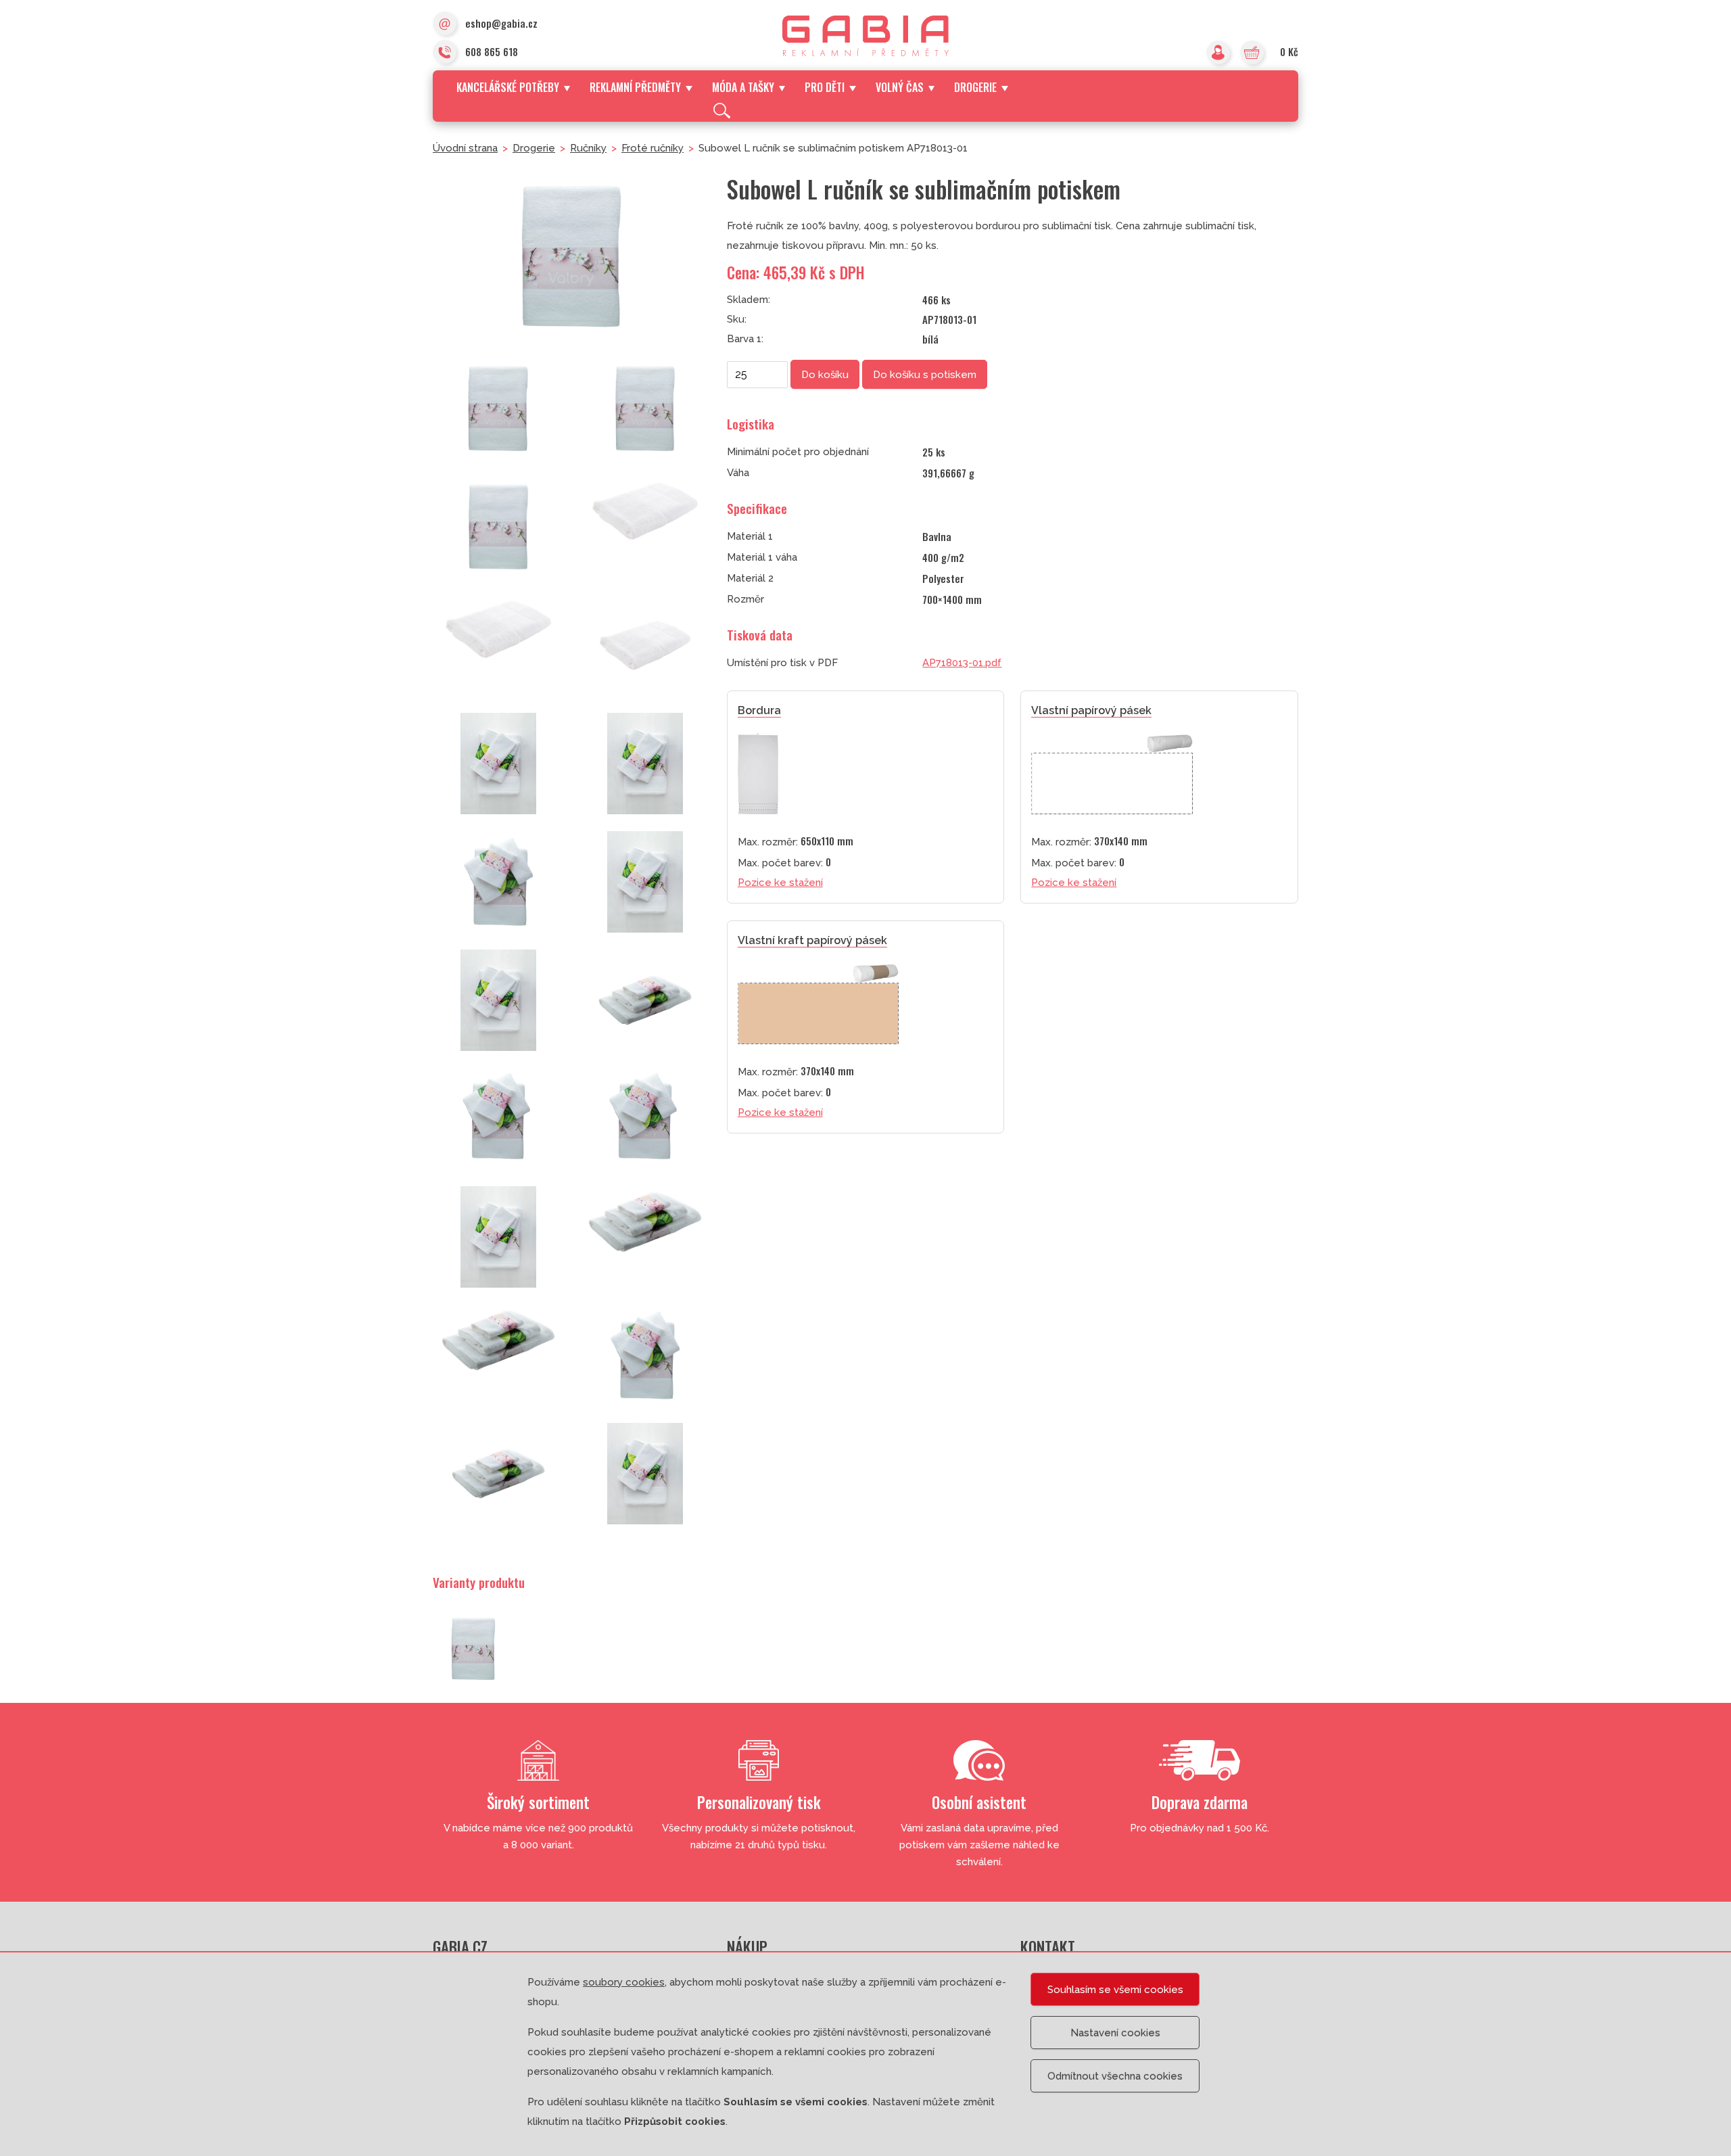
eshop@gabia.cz (501, 23)
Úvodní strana (465, 148)
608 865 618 (492, 51)
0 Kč (1289, 51)
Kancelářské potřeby (508, 87)
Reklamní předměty (635, 87)
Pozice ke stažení (780, 883)
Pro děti (825, 87)
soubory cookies (624, 1982)
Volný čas (900, 87)
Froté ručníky (653, 148)
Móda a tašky (743, 87)
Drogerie (975, 87)
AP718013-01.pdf (962, 663)
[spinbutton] (757, 375)
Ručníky (588, 148)
